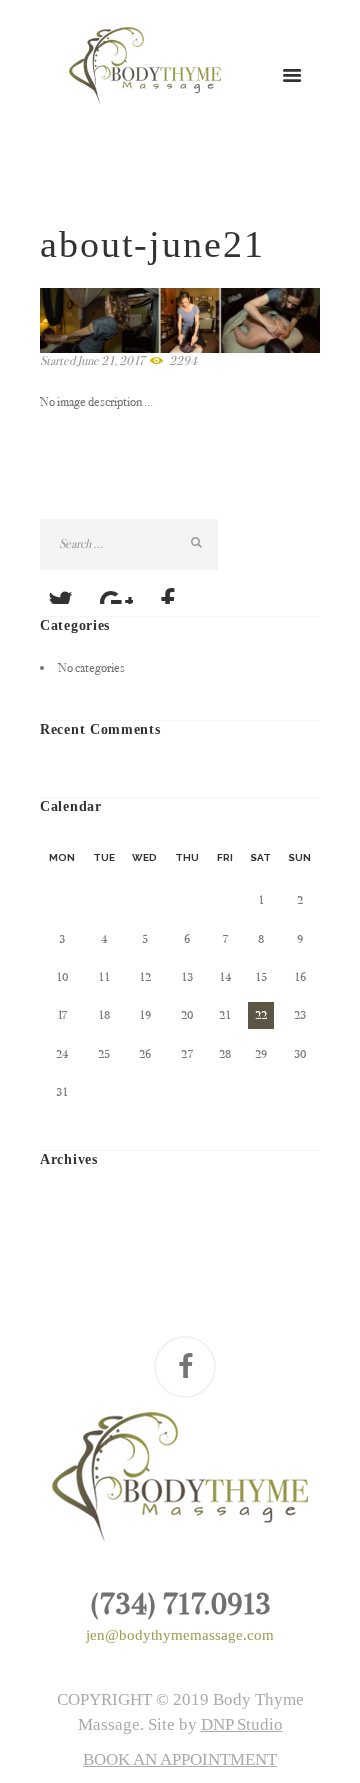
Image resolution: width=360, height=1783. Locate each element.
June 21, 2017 (111, 360)
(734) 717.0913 (180, 1604)
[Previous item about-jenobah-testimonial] (110, 321)
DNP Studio (242, 1724)
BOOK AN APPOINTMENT (180, 1759)
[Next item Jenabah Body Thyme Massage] (250, 321)
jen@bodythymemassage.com (180, 1635)
